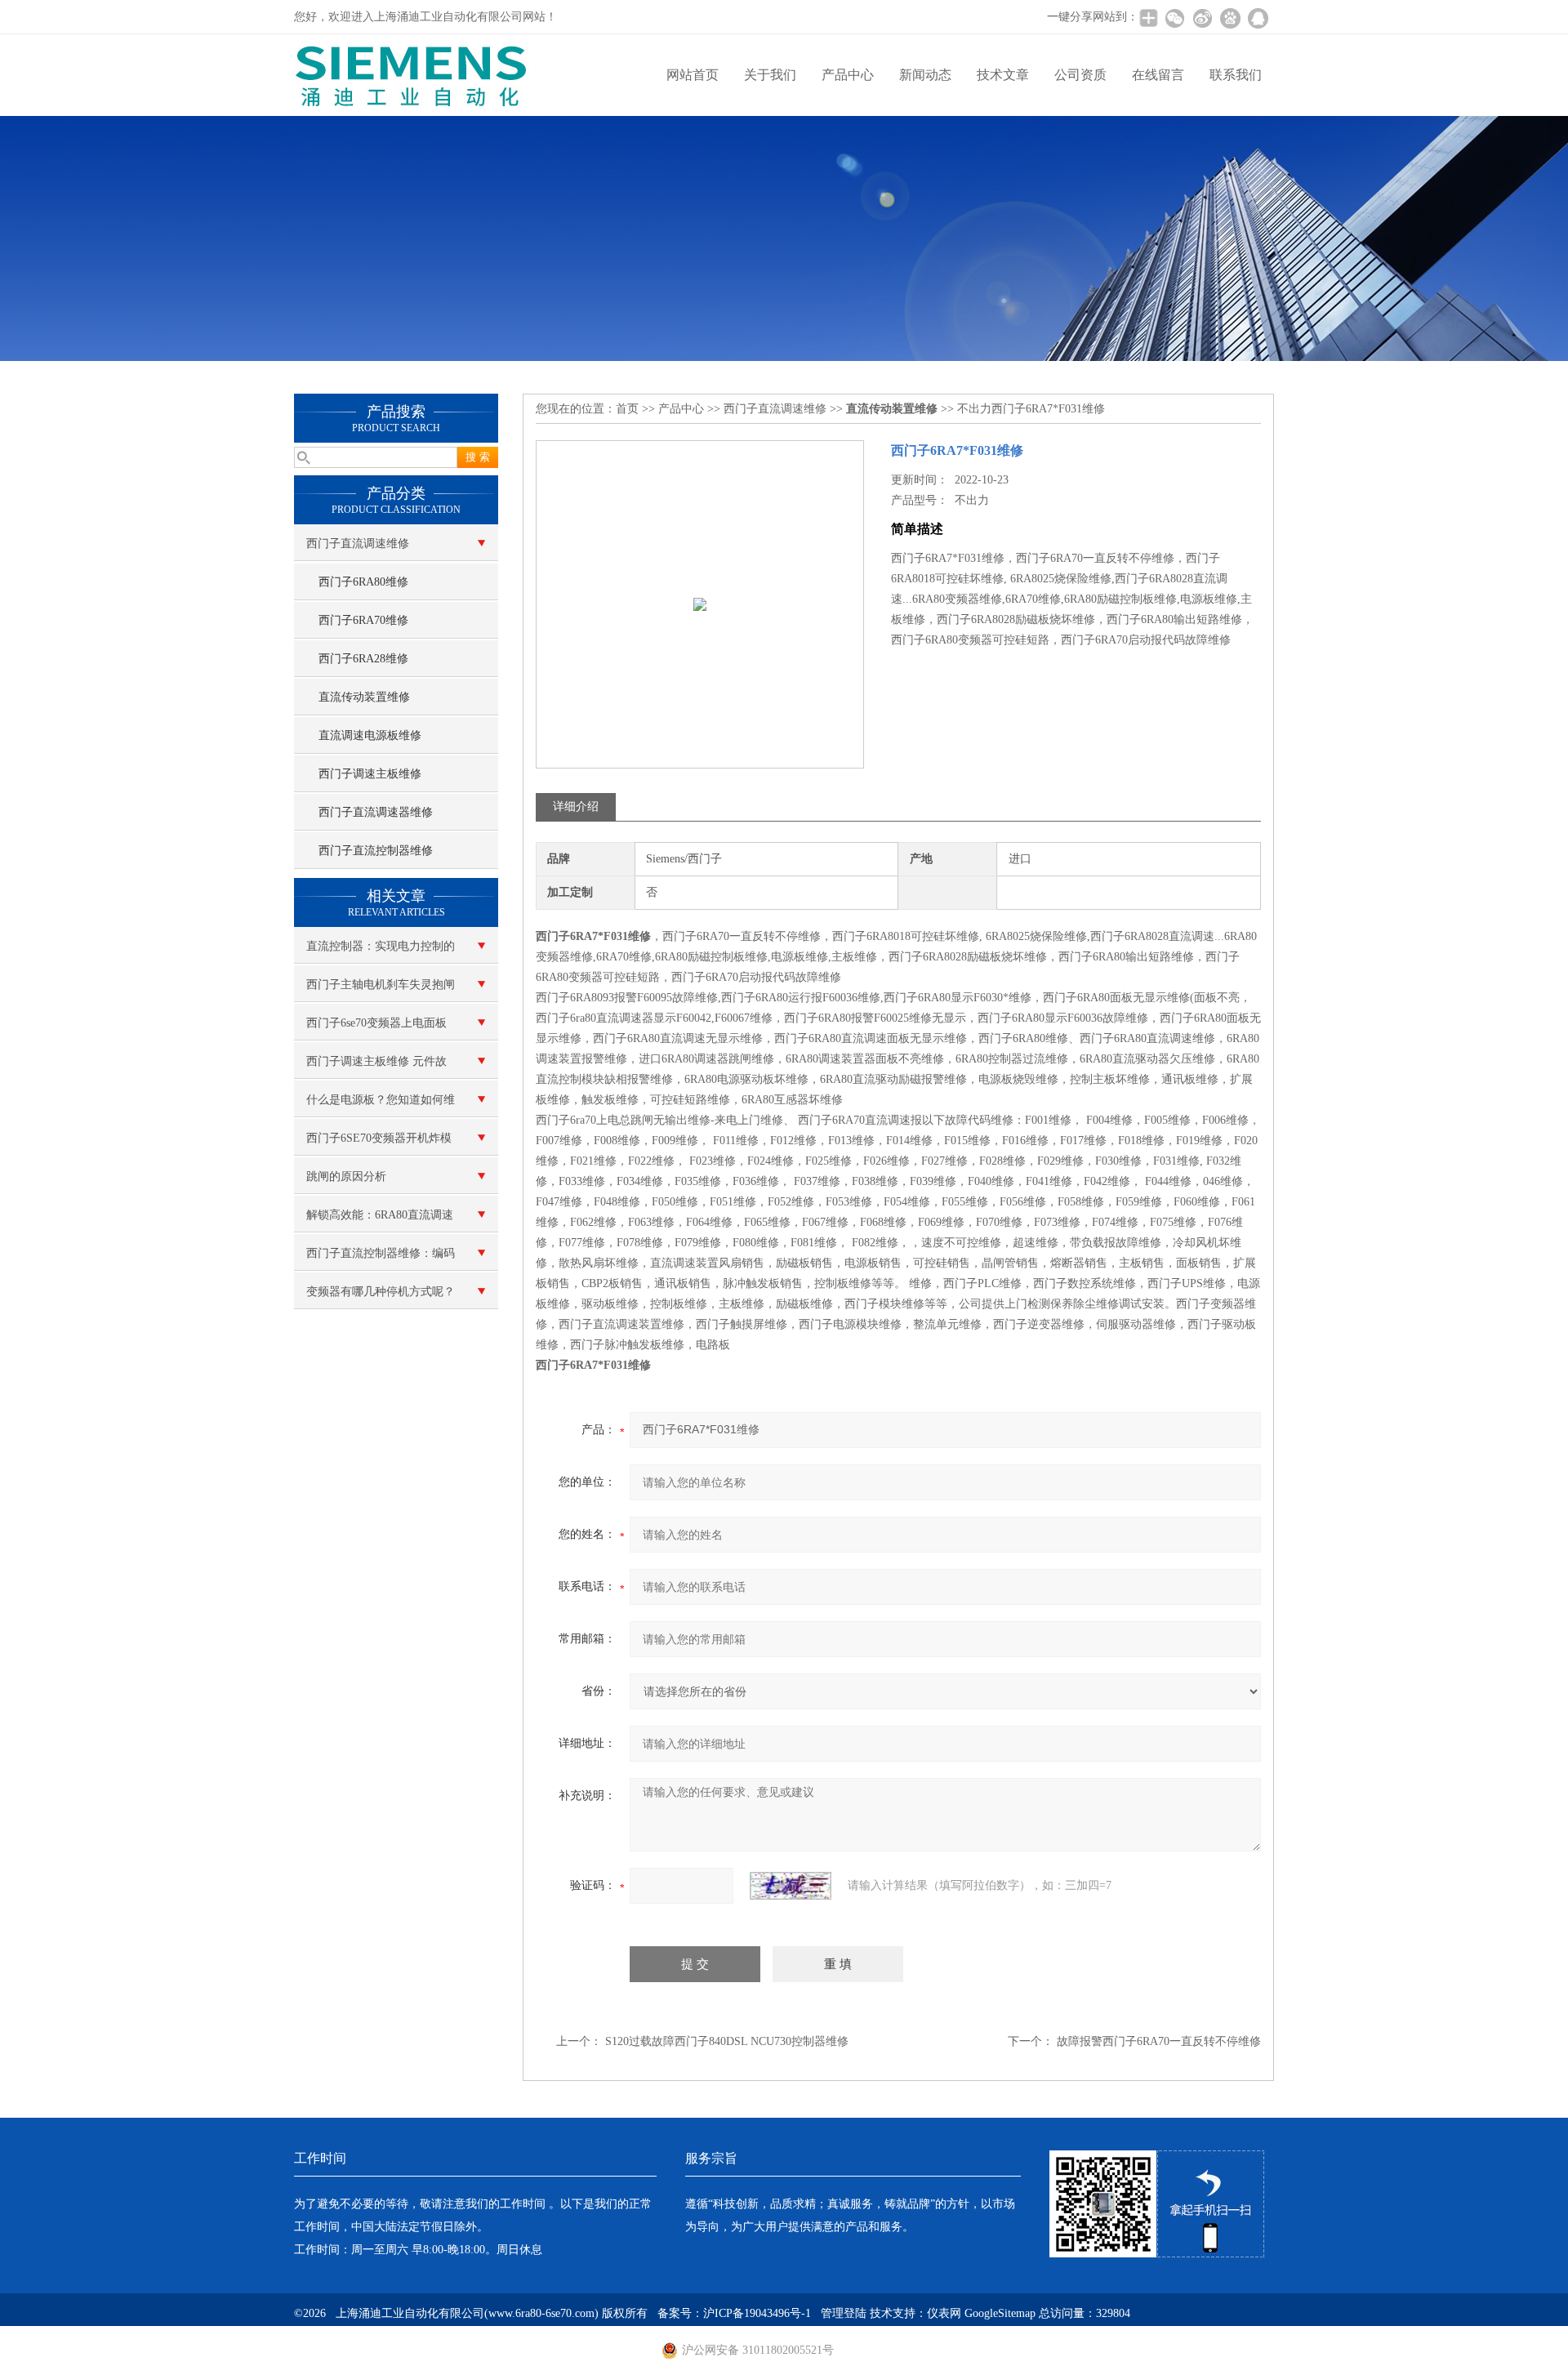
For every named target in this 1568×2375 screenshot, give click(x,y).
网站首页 (693, 75)
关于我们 (770, 75)
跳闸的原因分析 (346, 1176)
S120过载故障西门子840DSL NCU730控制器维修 (727, 2041)
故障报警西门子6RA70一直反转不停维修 (1159, 2041)
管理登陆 (844, 2313)
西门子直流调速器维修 (376, 812)
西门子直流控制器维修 (376, 851)
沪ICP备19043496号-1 (757, 2313)
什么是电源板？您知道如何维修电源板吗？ (381, 1106)
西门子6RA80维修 (363, 582)
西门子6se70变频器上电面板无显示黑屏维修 (376, 1029)
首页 (627, 409)
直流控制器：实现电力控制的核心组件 (381, 952)
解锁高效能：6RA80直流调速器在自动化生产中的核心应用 (381, 1221)
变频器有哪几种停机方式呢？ (381, 1292)
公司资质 (1080, 75)
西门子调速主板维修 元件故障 (376, 1067)
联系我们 (1236, 75)
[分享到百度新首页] (1230, 18)
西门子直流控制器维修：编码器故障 (381, 1259)
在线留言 (1158, 75)
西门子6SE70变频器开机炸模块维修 (379, 1144)
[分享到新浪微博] (1202, 18)
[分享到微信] (1174, 18)
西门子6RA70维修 (363, 620)
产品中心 (848, 75)
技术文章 (1003, 75)
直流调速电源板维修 (370, 735)
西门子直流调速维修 (358, 544)
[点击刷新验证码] (791, 1886)
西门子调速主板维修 (370, 774)
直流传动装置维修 (364, 697)
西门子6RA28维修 (363, 659)
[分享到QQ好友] (1258, 18)
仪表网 (944, 2313)
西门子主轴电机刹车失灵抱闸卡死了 (381, 991)
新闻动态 (925, 75)
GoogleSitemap (1000, 2313)
